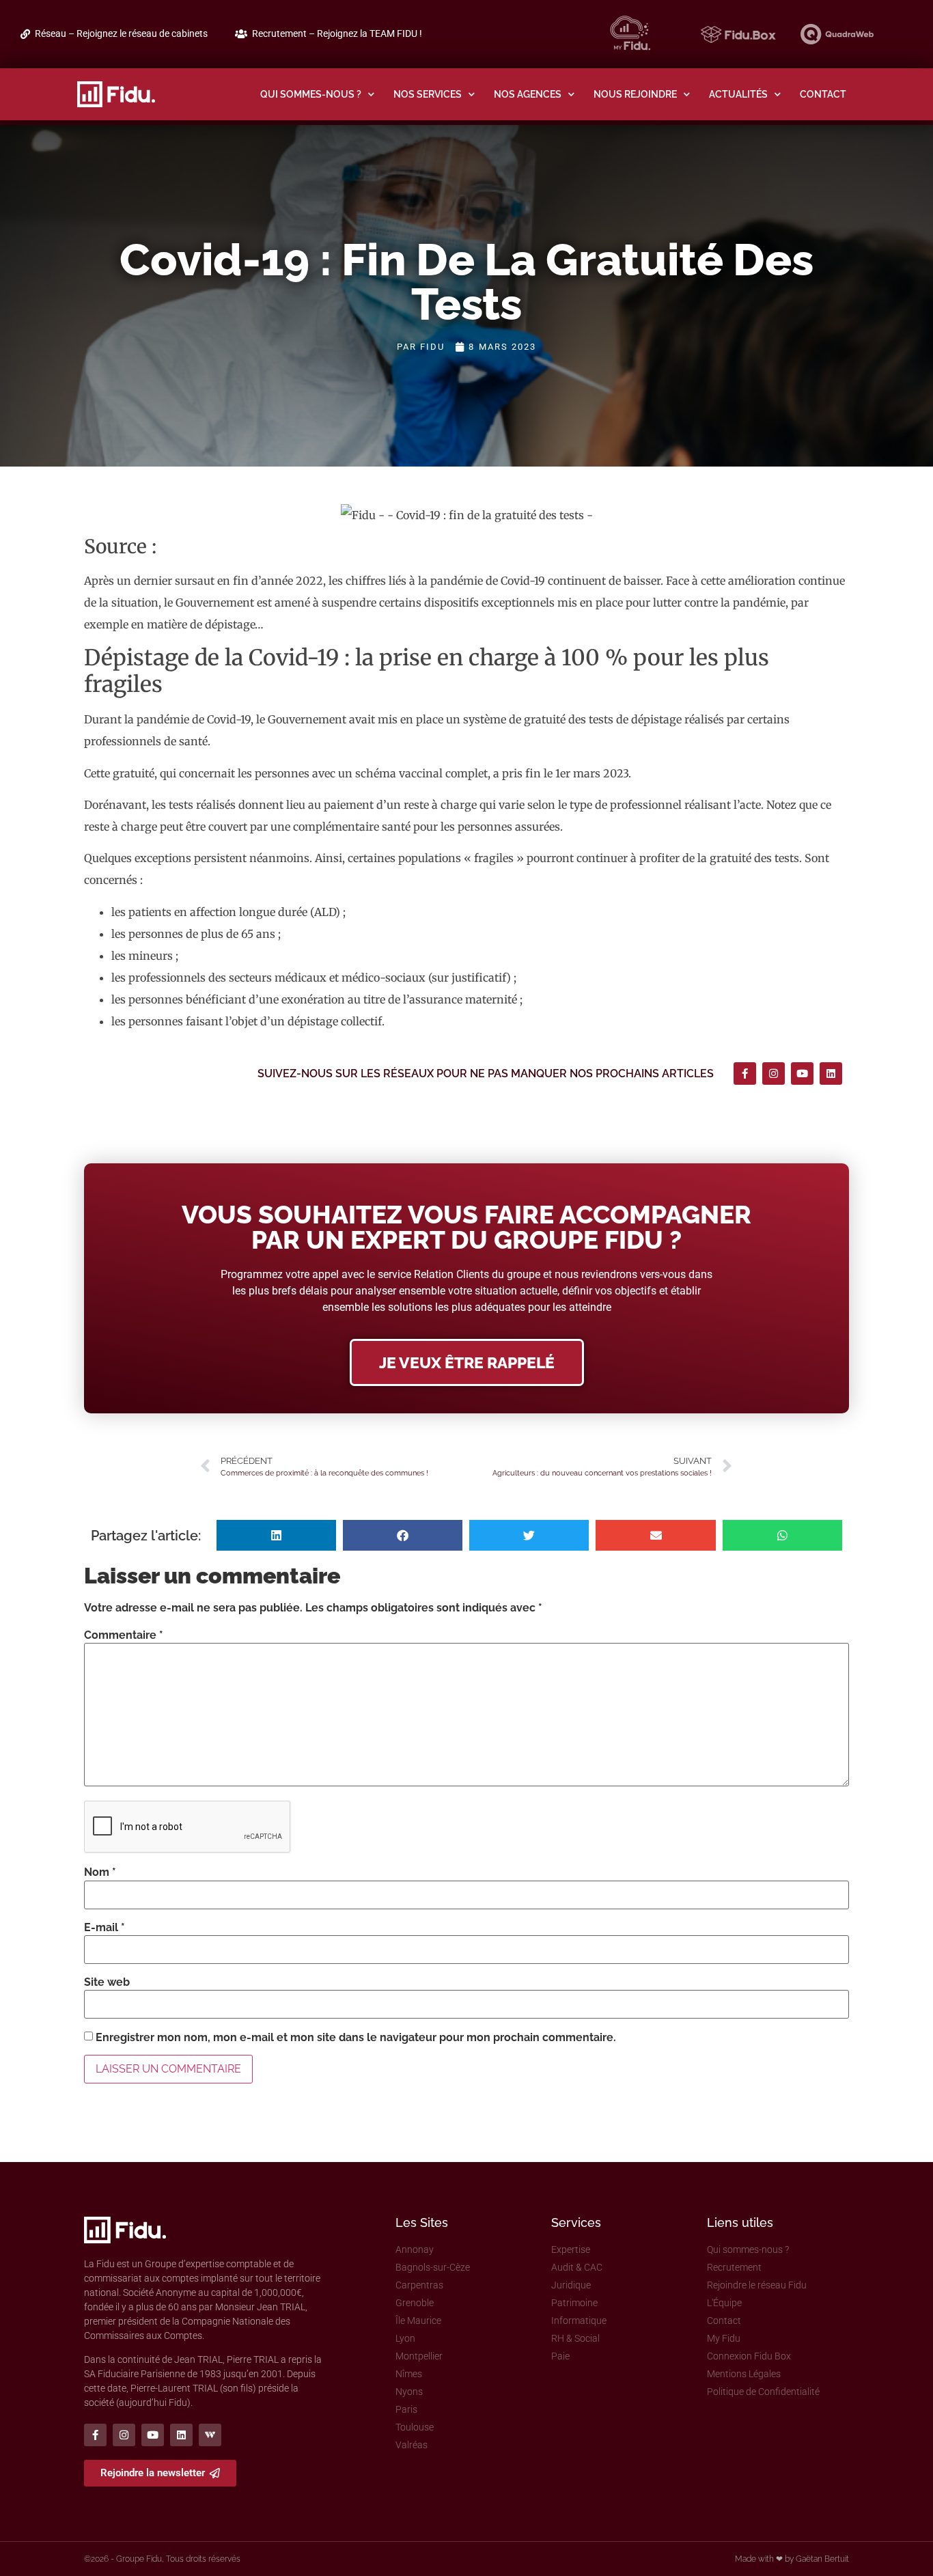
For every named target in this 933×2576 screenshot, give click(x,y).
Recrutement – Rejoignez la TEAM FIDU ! (337, 34)
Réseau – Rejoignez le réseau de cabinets (121, 34)
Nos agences (528, 94)
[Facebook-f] (745, 1074)
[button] (276, 1535)
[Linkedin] (831, 1074)
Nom (100, 1872)
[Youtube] (802, 1074)
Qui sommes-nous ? (311, 94)
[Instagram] (774, 1074)
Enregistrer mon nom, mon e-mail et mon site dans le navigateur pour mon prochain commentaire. (356, 2038)
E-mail (105, 1928)
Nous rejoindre (635, 94)
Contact (823, 94)
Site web (107, 1982)
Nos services (428, 94)
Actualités (738, 94)
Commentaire (124, 1635)
